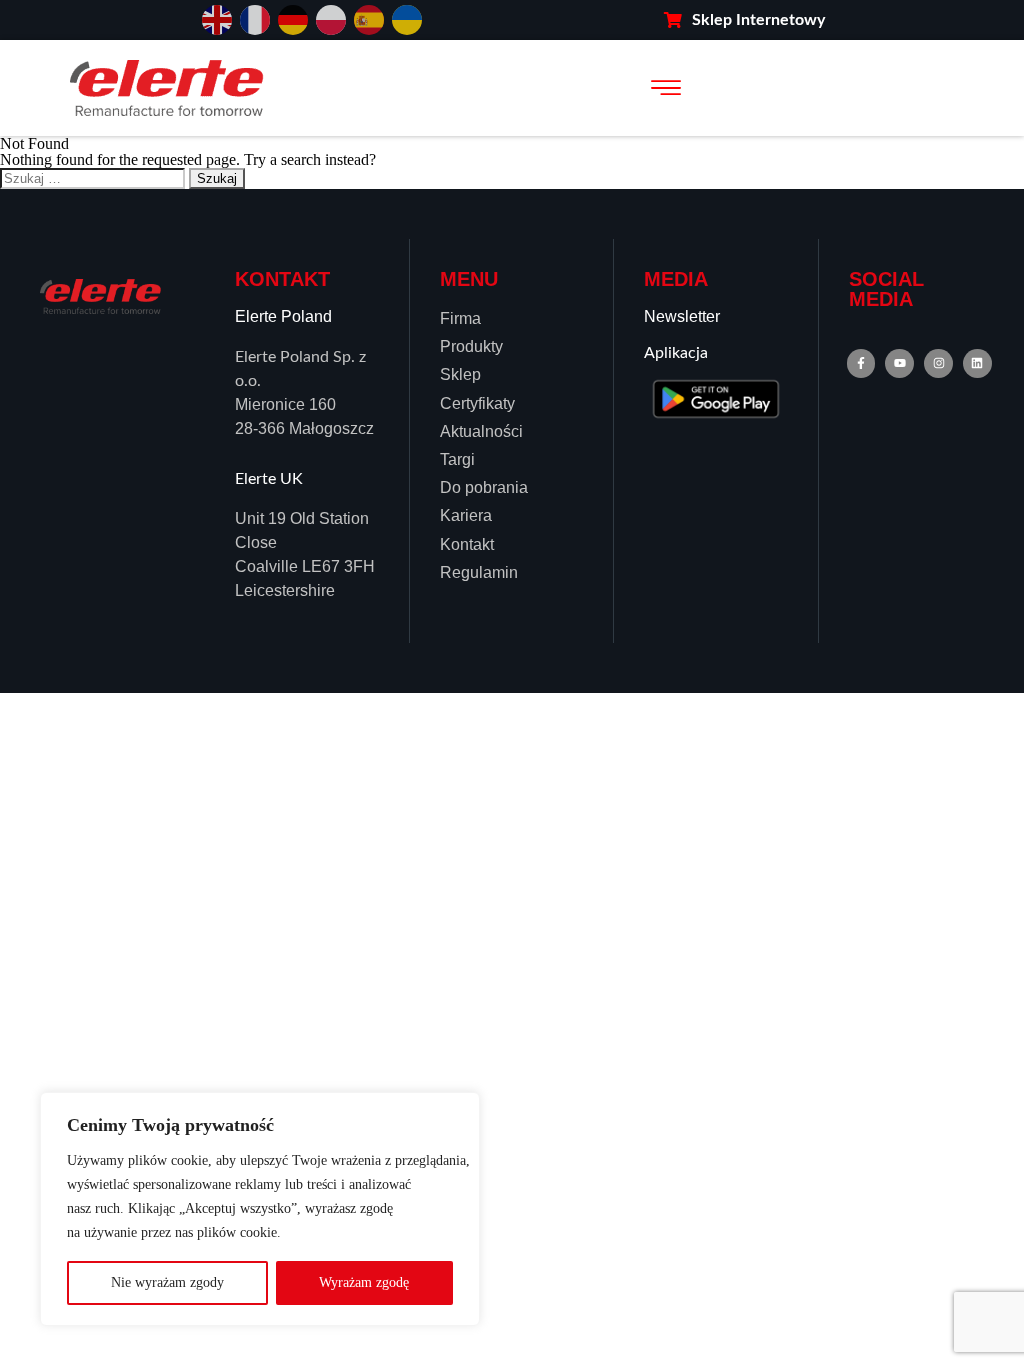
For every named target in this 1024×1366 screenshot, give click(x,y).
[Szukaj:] (94, 177)
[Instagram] (938, 363)
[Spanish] (369, 18)
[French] (255, 18)
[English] (217, 18)
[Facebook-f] (861, 363)
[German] (293, 18)
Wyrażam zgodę (364, 1282)
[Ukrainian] (407, 18)
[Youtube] (899, 363)
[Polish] (331, 18)
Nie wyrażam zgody (167, 1282)
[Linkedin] (977, 363)
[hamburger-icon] (665, 88)
